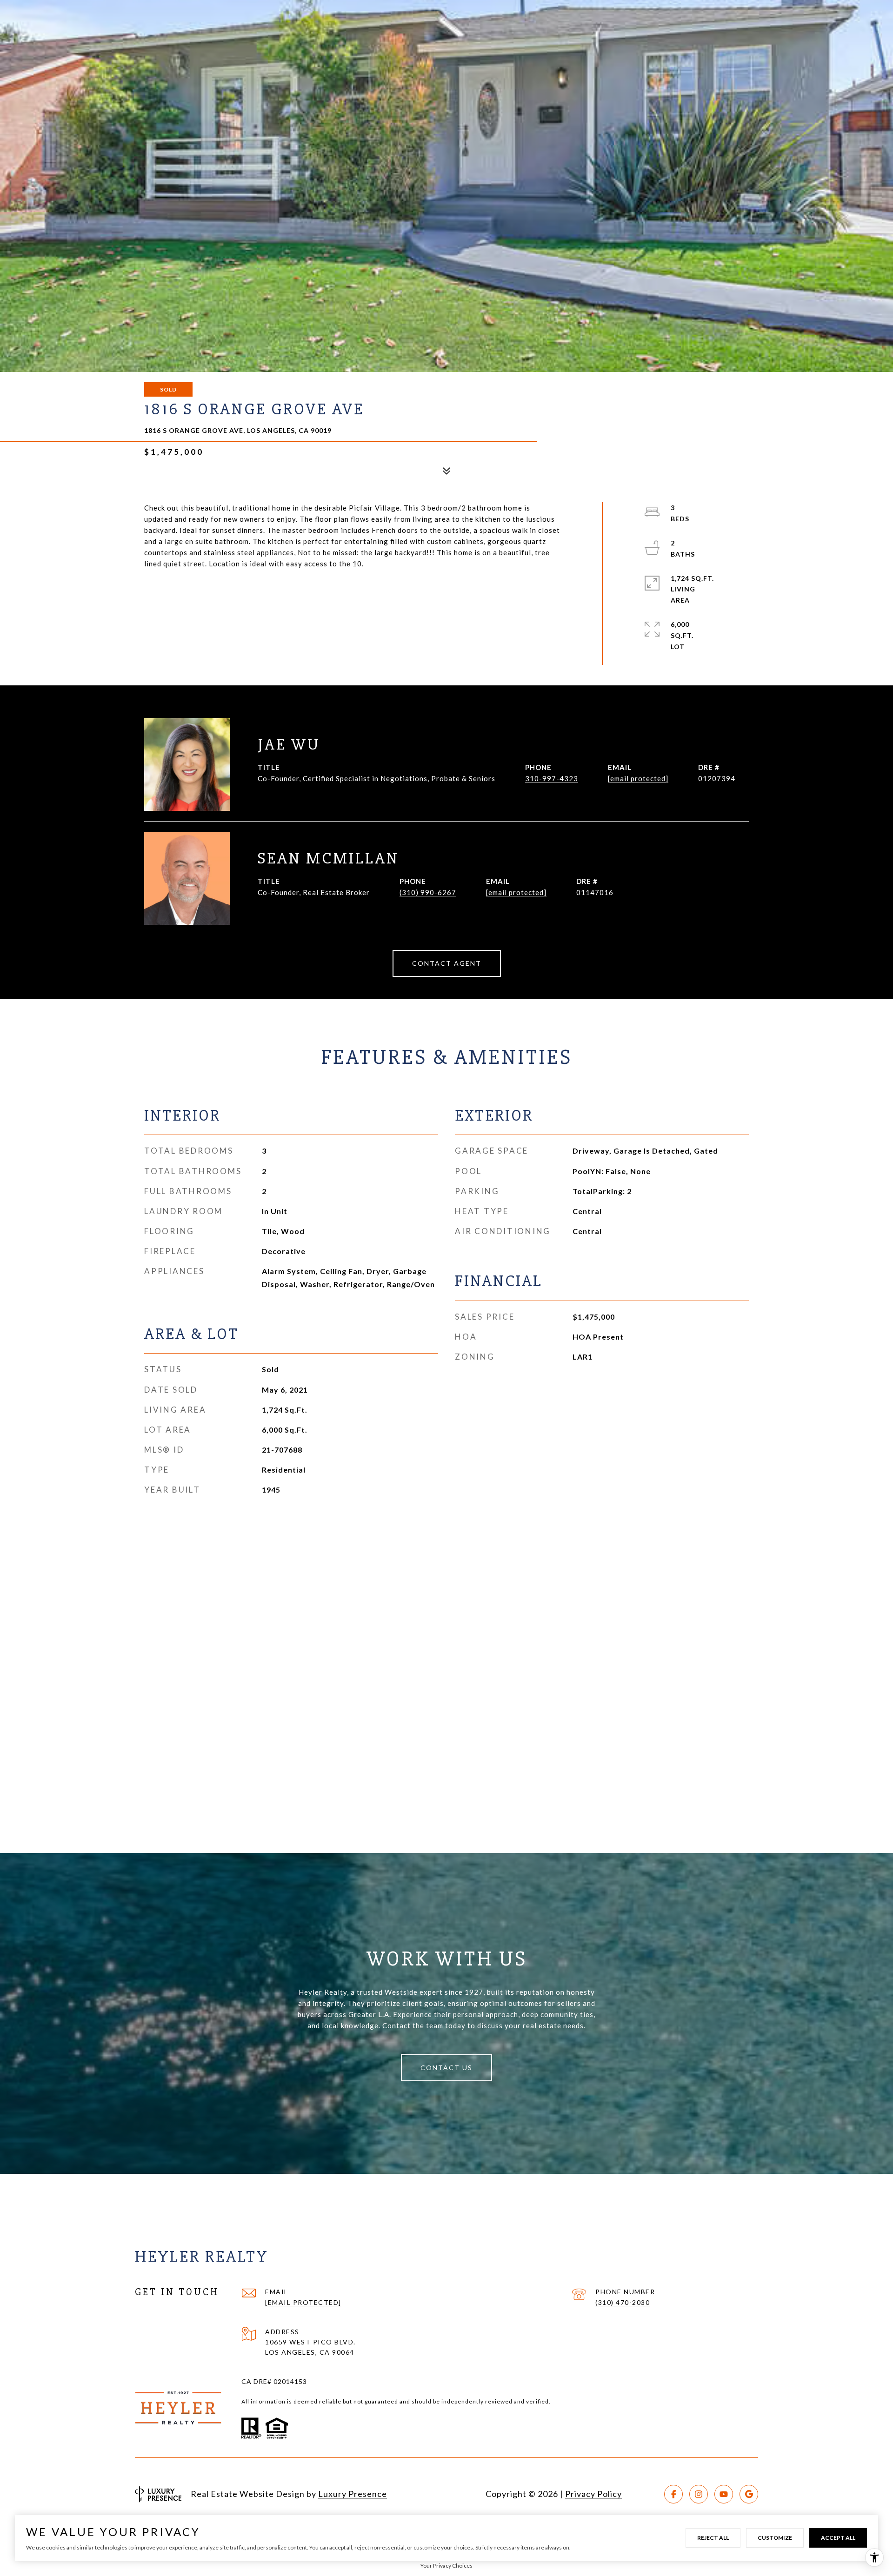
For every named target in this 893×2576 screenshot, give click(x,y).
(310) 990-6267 (428, 892)
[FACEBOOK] (673, 2494)
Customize (775, 2538)
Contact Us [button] (446, 2068)
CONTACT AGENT (447, 963)
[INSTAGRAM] (699, 2494)
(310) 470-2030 (623, 2302)
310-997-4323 (552, 778)
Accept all (838, 2538)
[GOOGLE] (749, 2494)
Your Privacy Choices (446, 2566)
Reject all (713, 2538)
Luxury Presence (353, 2494)
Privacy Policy (593, 2494)
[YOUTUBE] (724, 2494)
